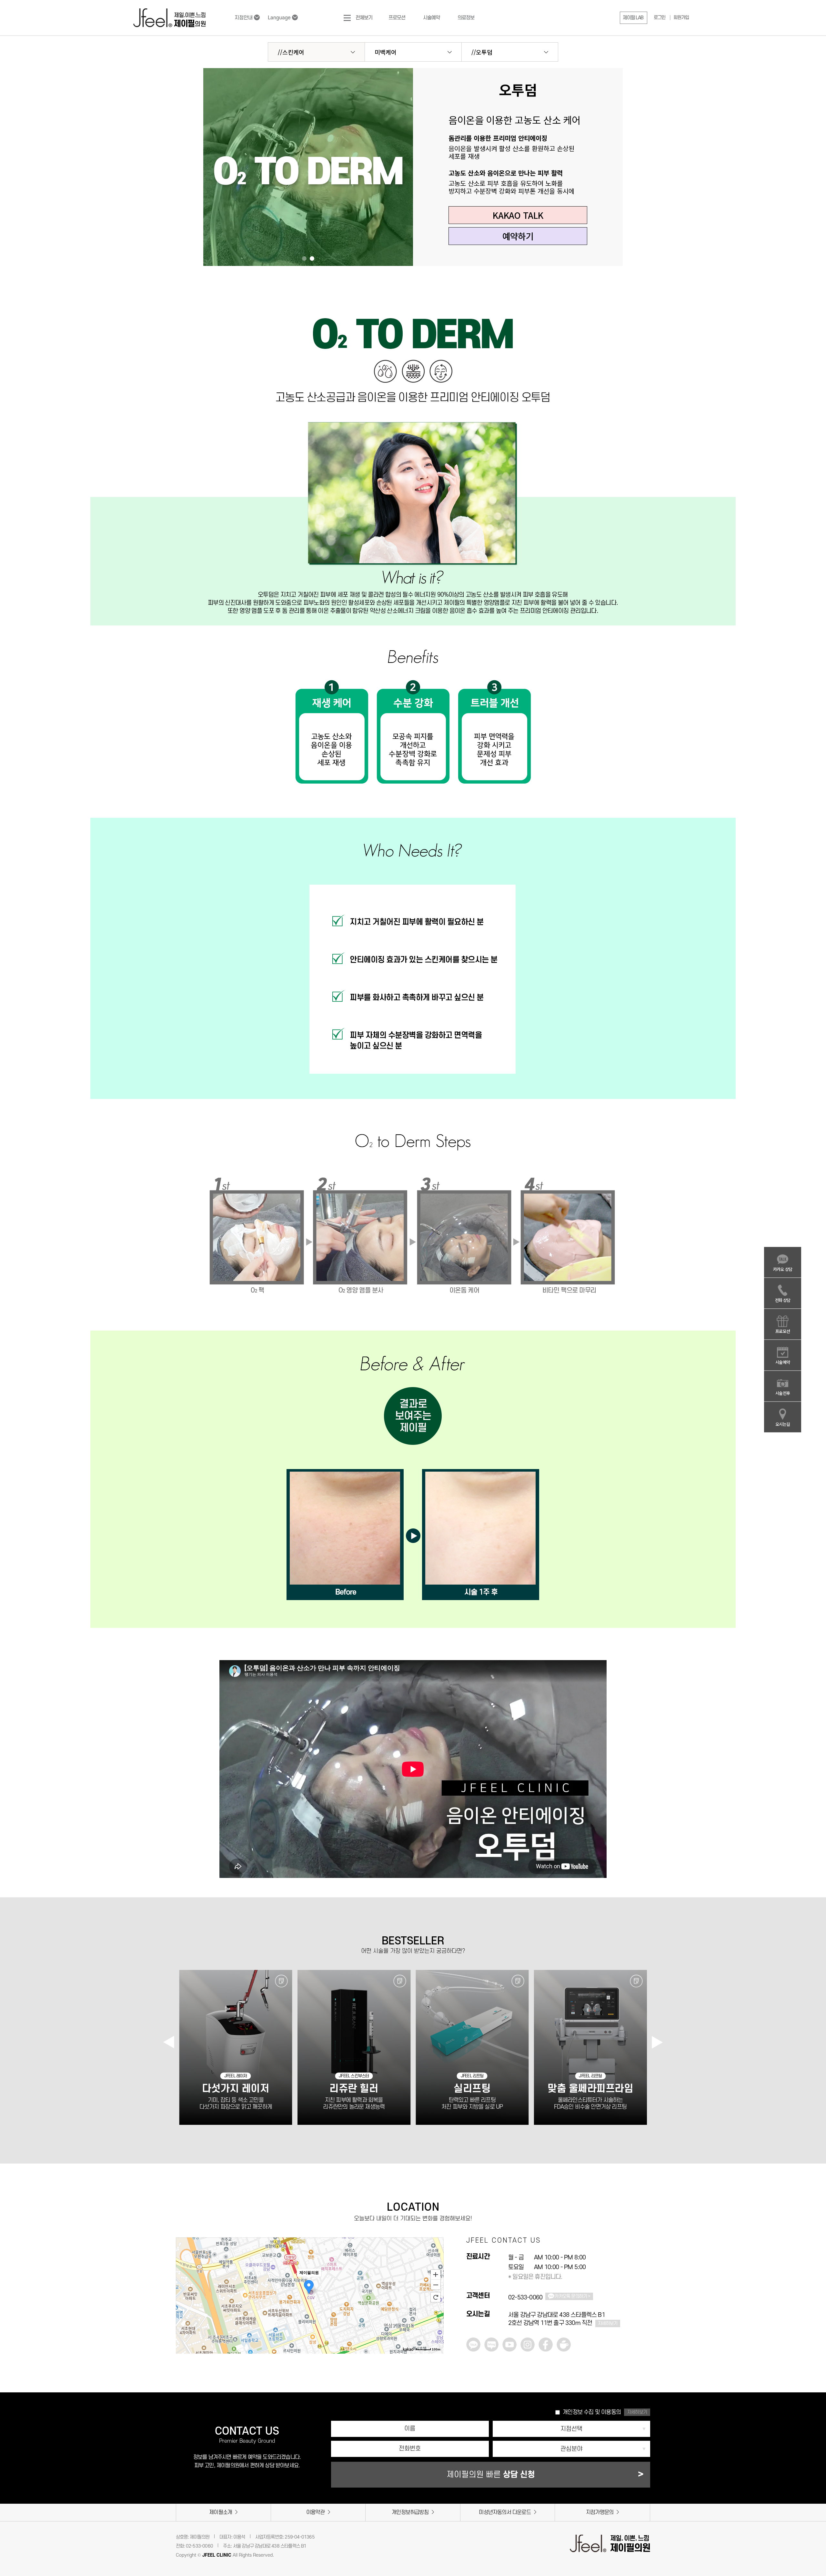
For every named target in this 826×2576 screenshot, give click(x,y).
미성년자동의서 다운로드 (505, 2512)
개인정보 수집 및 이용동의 (592, 2412)
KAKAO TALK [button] (518, 215)
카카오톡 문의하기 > (572, 2296)
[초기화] (436, 2297)
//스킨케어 (291, 52)
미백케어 (386, 52)
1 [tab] (304, 259)
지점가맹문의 (600, 2512)
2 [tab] (312, 259)
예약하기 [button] (518, 236)
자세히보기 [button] (637, 2412)
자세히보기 (608, 2323)
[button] (634, 18)
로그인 (660, 18)
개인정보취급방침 (410, 2512)
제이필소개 (221, 2512)
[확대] (436, 2274)
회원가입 (681, 18)
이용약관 (315, 2512)
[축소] (436, 2285)
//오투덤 (482, 52)
